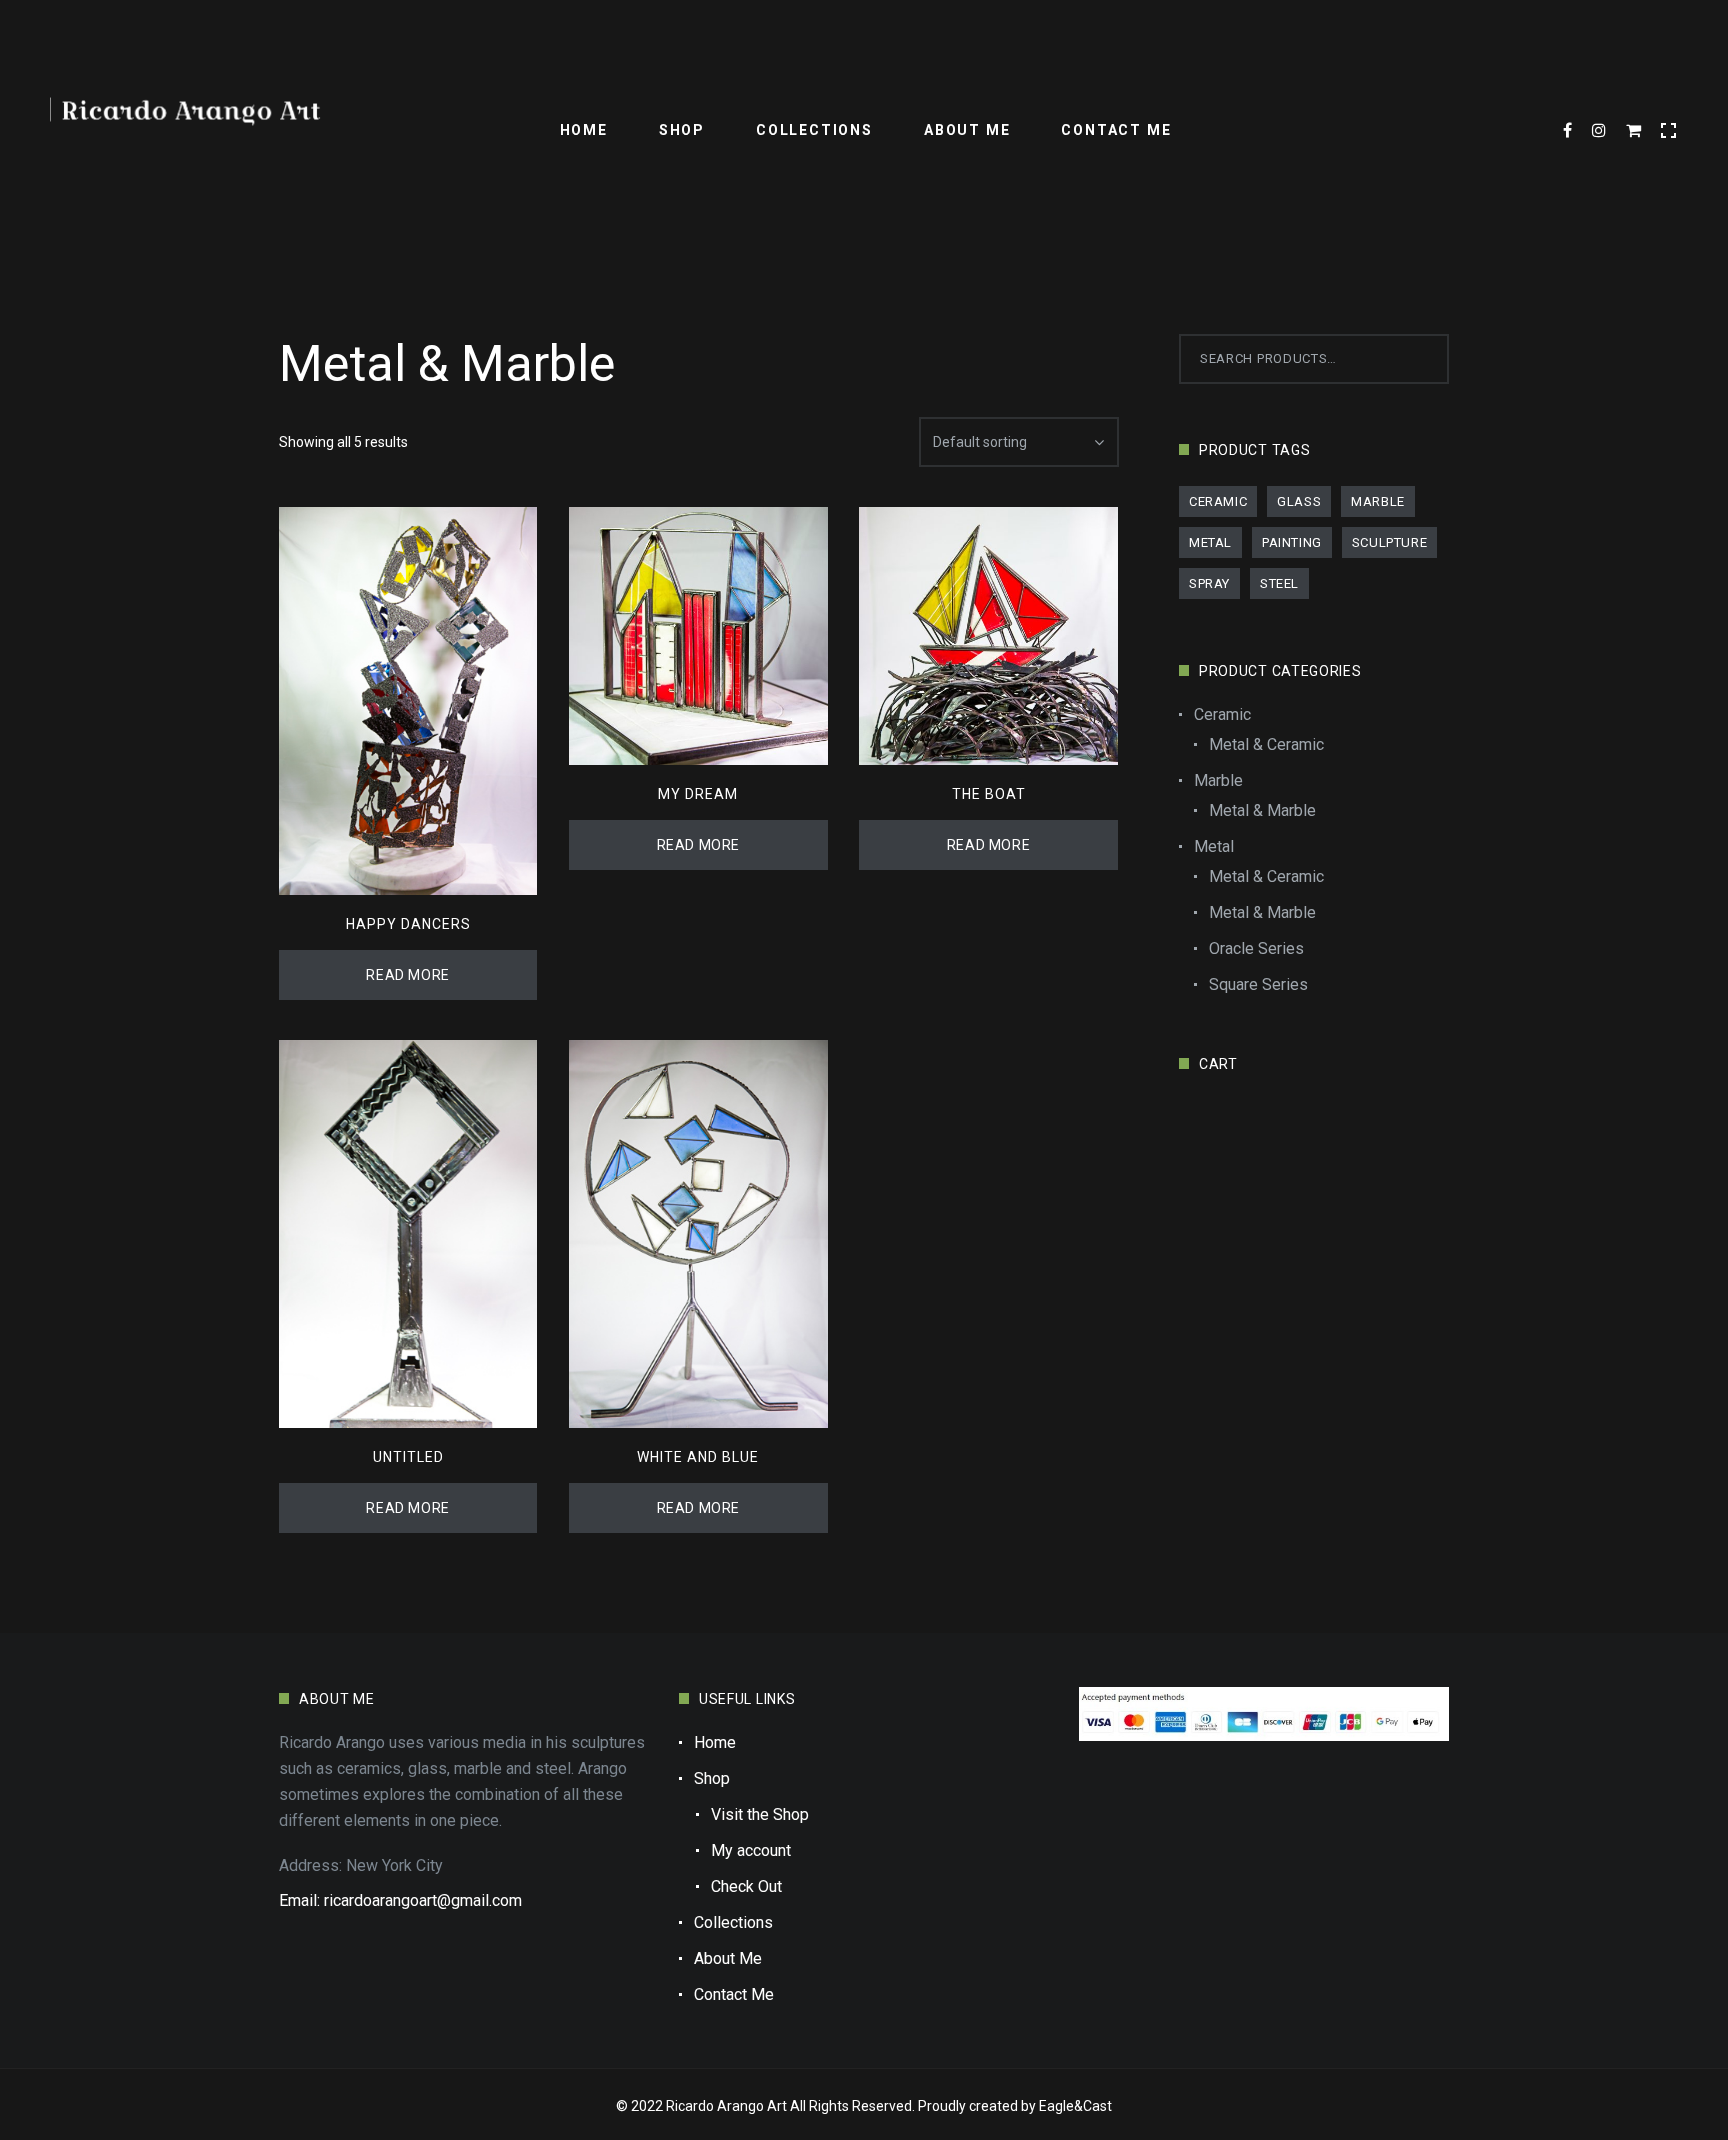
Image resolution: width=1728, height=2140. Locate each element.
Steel (1279, 583)
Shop (682, 130)
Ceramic (1218, 501)
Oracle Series (1256, 948)
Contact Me (1116, 130)
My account (751, 1850)
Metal (1210, 542)
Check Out (746, 1886)
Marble (1378, 501)
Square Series (1258, 984)
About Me (967, 130)
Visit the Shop (760, 1814)
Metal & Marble (1262, 810)
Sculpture (1389, 542)
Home (584, 130)
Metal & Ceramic (1266, 744)
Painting (1292, 542)
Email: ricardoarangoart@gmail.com (400, 1900)
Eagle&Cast (1075, 2106)
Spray (1209, 583)
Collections (814, 130)
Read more (407, 975)
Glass (1299, 501)
